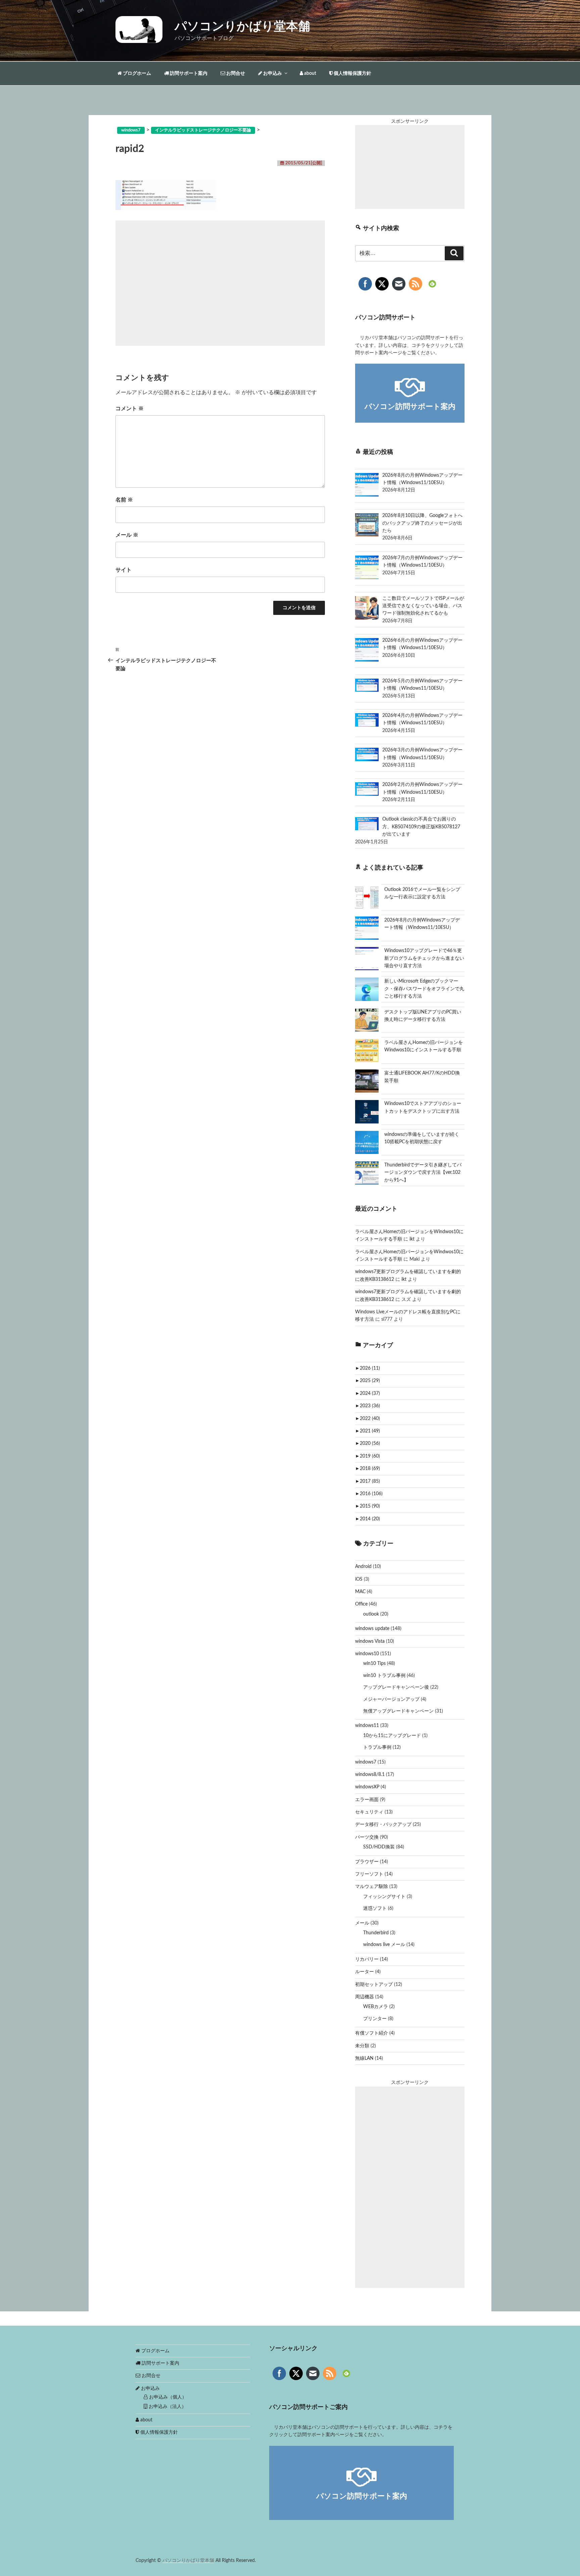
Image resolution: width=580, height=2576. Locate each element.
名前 (124, 500)
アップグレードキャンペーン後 (396, 1687)
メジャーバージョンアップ (391, 1699)
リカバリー (367, 1959)
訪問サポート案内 (188, 73)
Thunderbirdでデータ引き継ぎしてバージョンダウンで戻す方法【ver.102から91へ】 (423, 1173)
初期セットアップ (374, 1985)
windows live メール (384, 1945)
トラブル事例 (377, 1747)
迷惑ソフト (375, 1908)
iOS (359, 1579)
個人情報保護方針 (352, 73)
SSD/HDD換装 (379, 1847)
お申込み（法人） (167, 2407)
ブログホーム (136, 73)
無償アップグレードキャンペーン (398, 1711)
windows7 (366, 1762)
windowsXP (367, 1787)
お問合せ (235, 73)
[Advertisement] (220, 283)
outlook (371, 1614)
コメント (130, 409)
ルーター (365, 1972)
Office (361, 1604)
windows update (372, 1629)
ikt (412, 1239)
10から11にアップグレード (392, 1736)
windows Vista (370, 1641)
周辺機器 (365, 1997)
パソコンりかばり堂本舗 (242, 27)
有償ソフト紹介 (372, 2033)
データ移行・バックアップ (383, 1825)
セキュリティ (369, 1812)
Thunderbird (376, 1933)
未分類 (362, 2046)
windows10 (367, 1654)
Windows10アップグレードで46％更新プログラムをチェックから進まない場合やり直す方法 (424, 958)
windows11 (367, 1726)
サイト (124, 570)
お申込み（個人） (167, 2397)
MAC (360, 1592)
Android (363, 1567)
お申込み (272, 73)
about (310, 73)
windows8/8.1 (370, 1775)
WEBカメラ (376, 2007)
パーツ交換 (367, 1837)
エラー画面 (367, 1800)
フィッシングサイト (384, 1897)
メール (127, 535)
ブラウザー (367, 1862)
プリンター (375, 2019)
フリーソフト (369, 1874)
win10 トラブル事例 (384, 1676)
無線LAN (364, 2058)
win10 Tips (374, 1664)
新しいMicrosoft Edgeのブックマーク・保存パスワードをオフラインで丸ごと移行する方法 (424, 989)
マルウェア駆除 (372, 1887)
